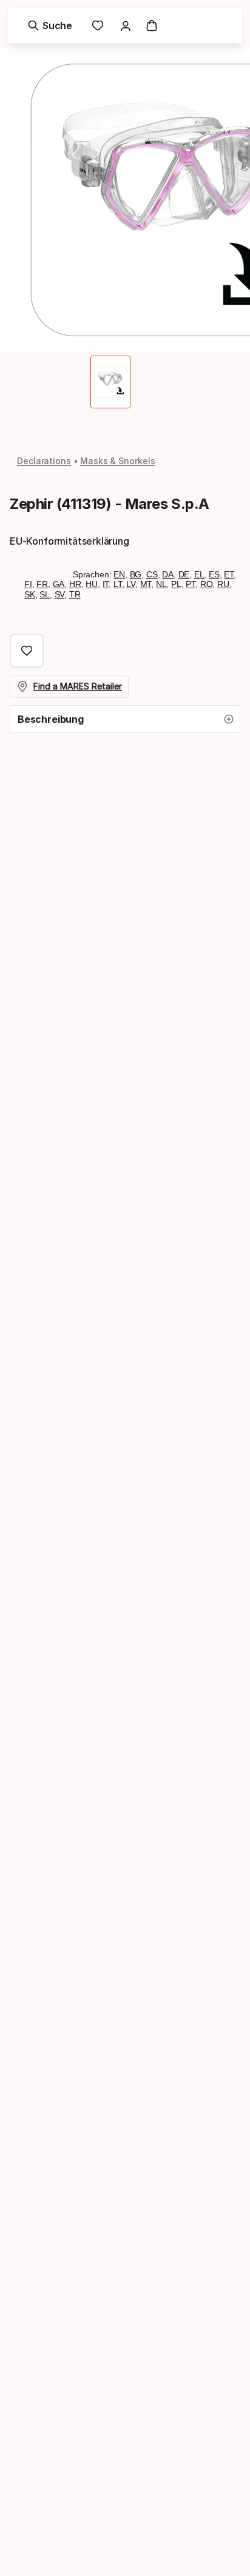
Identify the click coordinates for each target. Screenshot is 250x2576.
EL (199, 574)
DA (168, 574)
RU (223, 584)
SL (45, 594)
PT (191, 584)
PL (176, 584)
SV (60, 594)
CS (152, 574)
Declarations (44, 461)
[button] (125, 719)
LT (118, 584)
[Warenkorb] (152, 25)
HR (75, 584)
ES (214, 574)
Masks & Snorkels (118, 461)
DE (184, 574)
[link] (98, 25)
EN (119, 574)
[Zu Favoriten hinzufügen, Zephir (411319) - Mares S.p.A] (27, 651)
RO (207, 584)
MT (146, 584)
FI (28, 584)
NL (161, 584)
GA (59, 584)
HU (92, 584)
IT (106, 584)
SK (30, 594)
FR (42, 584)
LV (131, 584)
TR (75, 594)
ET (229, 574)
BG (136, 574)
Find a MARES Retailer (78, 686)
